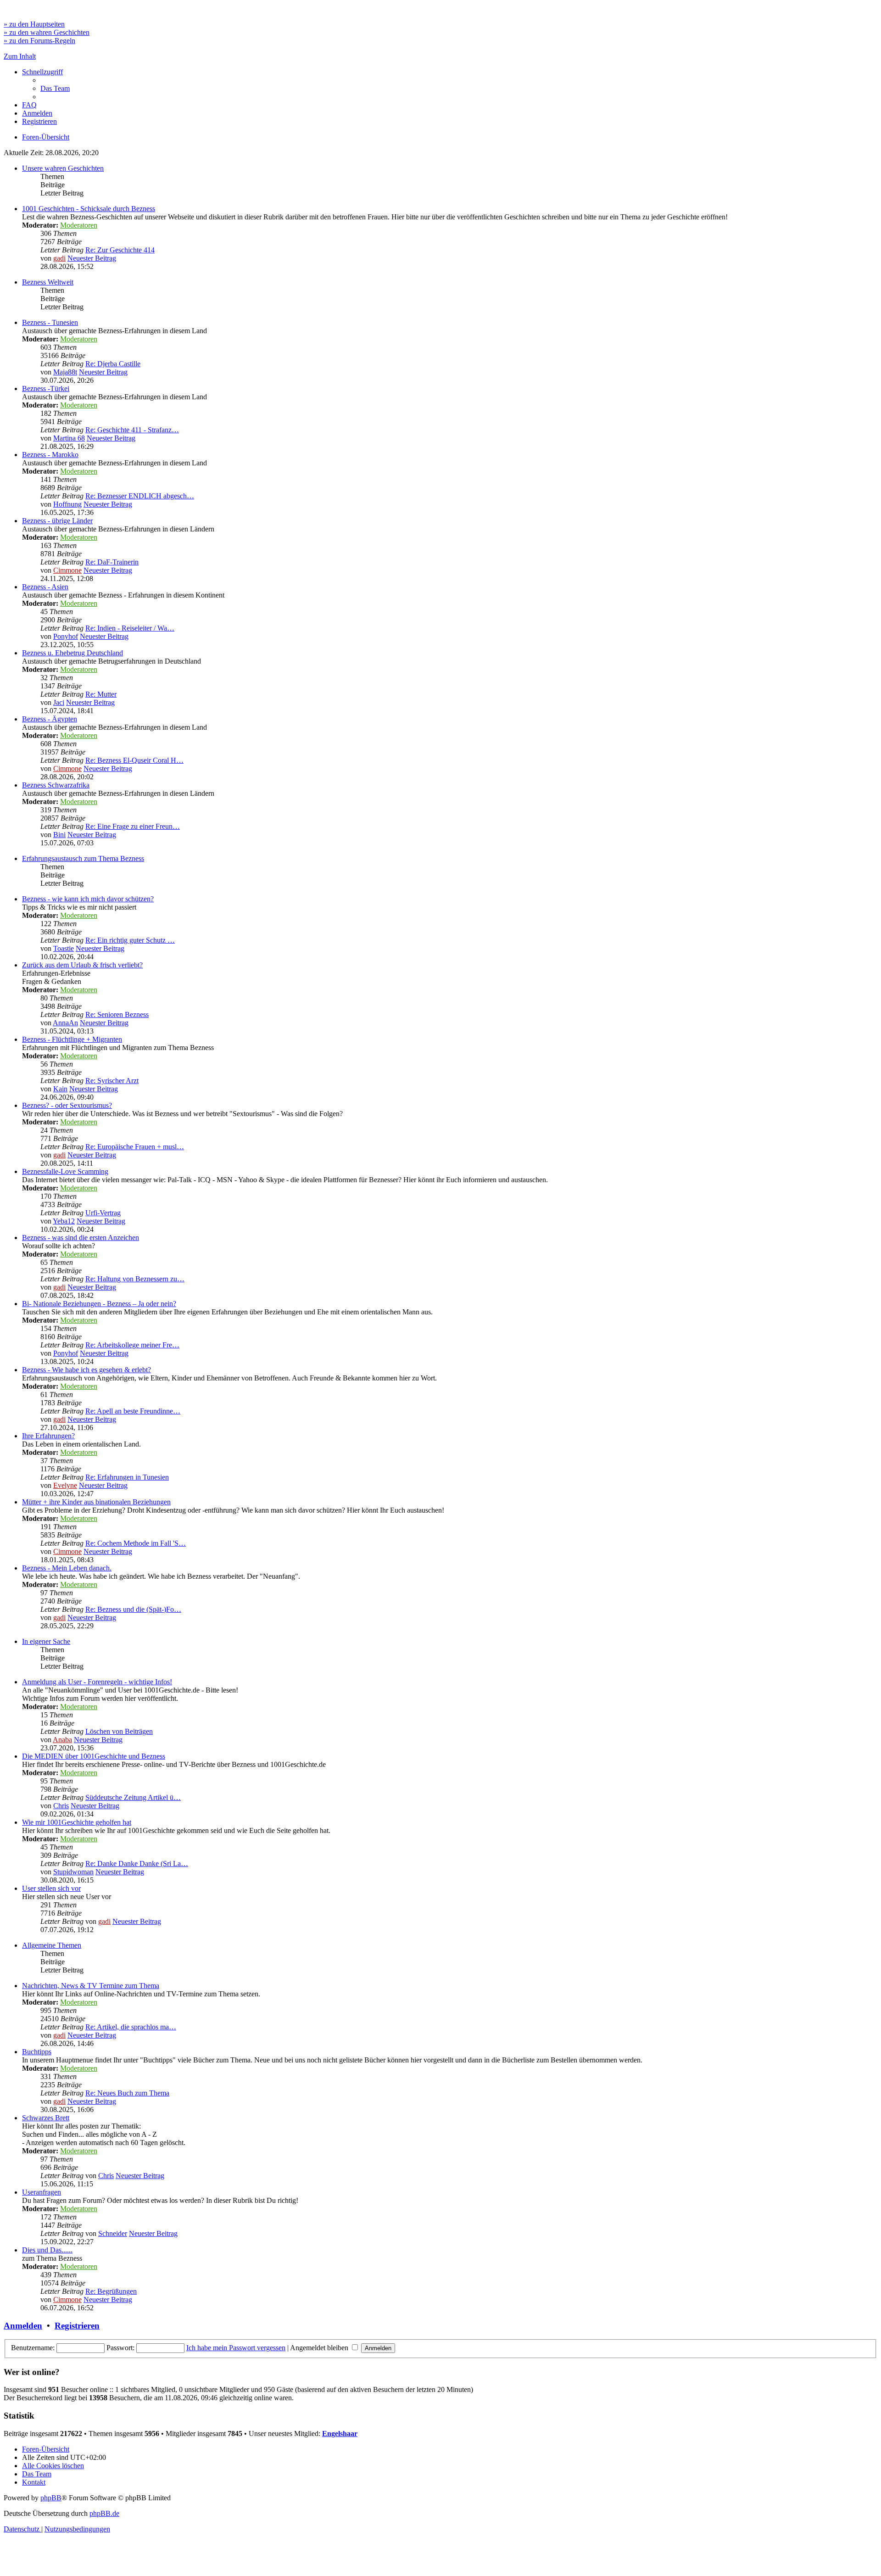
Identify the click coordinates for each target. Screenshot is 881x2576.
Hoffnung (67, 504)
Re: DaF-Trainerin (112, 562)
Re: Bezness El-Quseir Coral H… (134, 760)
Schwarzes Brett (46, 2118)
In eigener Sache (46, 1641)
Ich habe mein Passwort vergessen (236, 2348)
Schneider (113, 2233)
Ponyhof (66, 636)
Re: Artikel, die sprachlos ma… (131, 2027)
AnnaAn (65, 1023)
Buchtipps (37, 2052)
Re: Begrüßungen (111, 2291)
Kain (60, 1089)
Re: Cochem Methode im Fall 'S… (136, 1543)
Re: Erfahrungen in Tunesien (127, 1477)
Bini (59, 835)
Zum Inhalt (20, 56)
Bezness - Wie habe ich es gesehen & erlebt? (86, 1370)
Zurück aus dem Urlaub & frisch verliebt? (82, 965)
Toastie (64, 948)
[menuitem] (55, 88)
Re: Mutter (101, 694)
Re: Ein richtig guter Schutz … (130, 940)
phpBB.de (104, 2513)
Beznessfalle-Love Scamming (65, 1171)
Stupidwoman (73, 1872)
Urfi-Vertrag (103, 1213)
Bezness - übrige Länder (57, 521)
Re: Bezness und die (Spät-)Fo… (133, 1609)
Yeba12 (64, 1221)
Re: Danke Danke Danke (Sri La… (137, 1864)
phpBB (51, 2498)
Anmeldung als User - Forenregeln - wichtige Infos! (97, 1682)
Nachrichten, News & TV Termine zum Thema (91, 1986)
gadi (59, 258)
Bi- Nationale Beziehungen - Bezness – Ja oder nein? (99, 1304)
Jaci (59, 702)
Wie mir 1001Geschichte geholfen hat (77, 1822)
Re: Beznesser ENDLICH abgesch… (140, 496)
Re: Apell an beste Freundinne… (133, 1411)
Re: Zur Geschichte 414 (120, 250)
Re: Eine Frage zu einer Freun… (133, 826)
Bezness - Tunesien (50, 322)
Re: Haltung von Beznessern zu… (135, 1279)
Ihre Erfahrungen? (48, 1436)
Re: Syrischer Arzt (112, 1081)
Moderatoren (79, 225)
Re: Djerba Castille (113, 364)
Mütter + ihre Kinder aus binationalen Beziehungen (96, 1502)
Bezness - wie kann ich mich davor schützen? (88, 899)
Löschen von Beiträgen (119, 1731)
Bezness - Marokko (50, 455)
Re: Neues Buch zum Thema (127, 2093)
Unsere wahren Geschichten (63, 168)
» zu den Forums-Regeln (39, 41)
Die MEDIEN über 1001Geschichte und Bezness (94, 1756)
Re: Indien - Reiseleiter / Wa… (130, 628)
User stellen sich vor (51, 1888)
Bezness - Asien (45, 587)
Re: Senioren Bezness (117, 1014)
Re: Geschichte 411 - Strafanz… (132, 430)
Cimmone (67, 570)
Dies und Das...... (47, 2250)
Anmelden (23, 2326)
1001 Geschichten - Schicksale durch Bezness (89, 209)
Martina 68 (69, 438)
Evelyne (65, 1485)
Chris (61, 1806)
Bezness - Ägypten (50, 719)
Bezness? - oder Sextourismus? (67, 1105)
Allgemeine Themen (52, 1945)
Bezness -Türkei (46, 388)
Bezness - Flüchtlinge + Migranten (72, 1039)
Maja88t (65, 372)
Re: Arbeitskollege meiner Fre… (132, 1345)
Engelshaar (340, 2434)
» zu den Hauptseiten (34, 24)
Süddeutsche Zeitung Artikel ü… (133, 1797)
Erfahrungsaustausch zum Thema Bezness (83, 858)
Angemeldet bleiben (320, 2348)
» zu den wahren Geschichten (47, 32)
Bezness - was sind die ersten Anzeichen (81, 1238)
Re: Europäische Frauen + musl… (135, 1147)
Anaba (62, 1740)
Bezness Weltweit (48, 282)
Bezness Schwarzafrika (56, 785)
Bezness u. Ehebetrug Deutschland (72, 653)
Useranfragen (42, 2192)
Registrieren (77, 2326)
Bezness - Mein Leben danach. (67, 1568)
